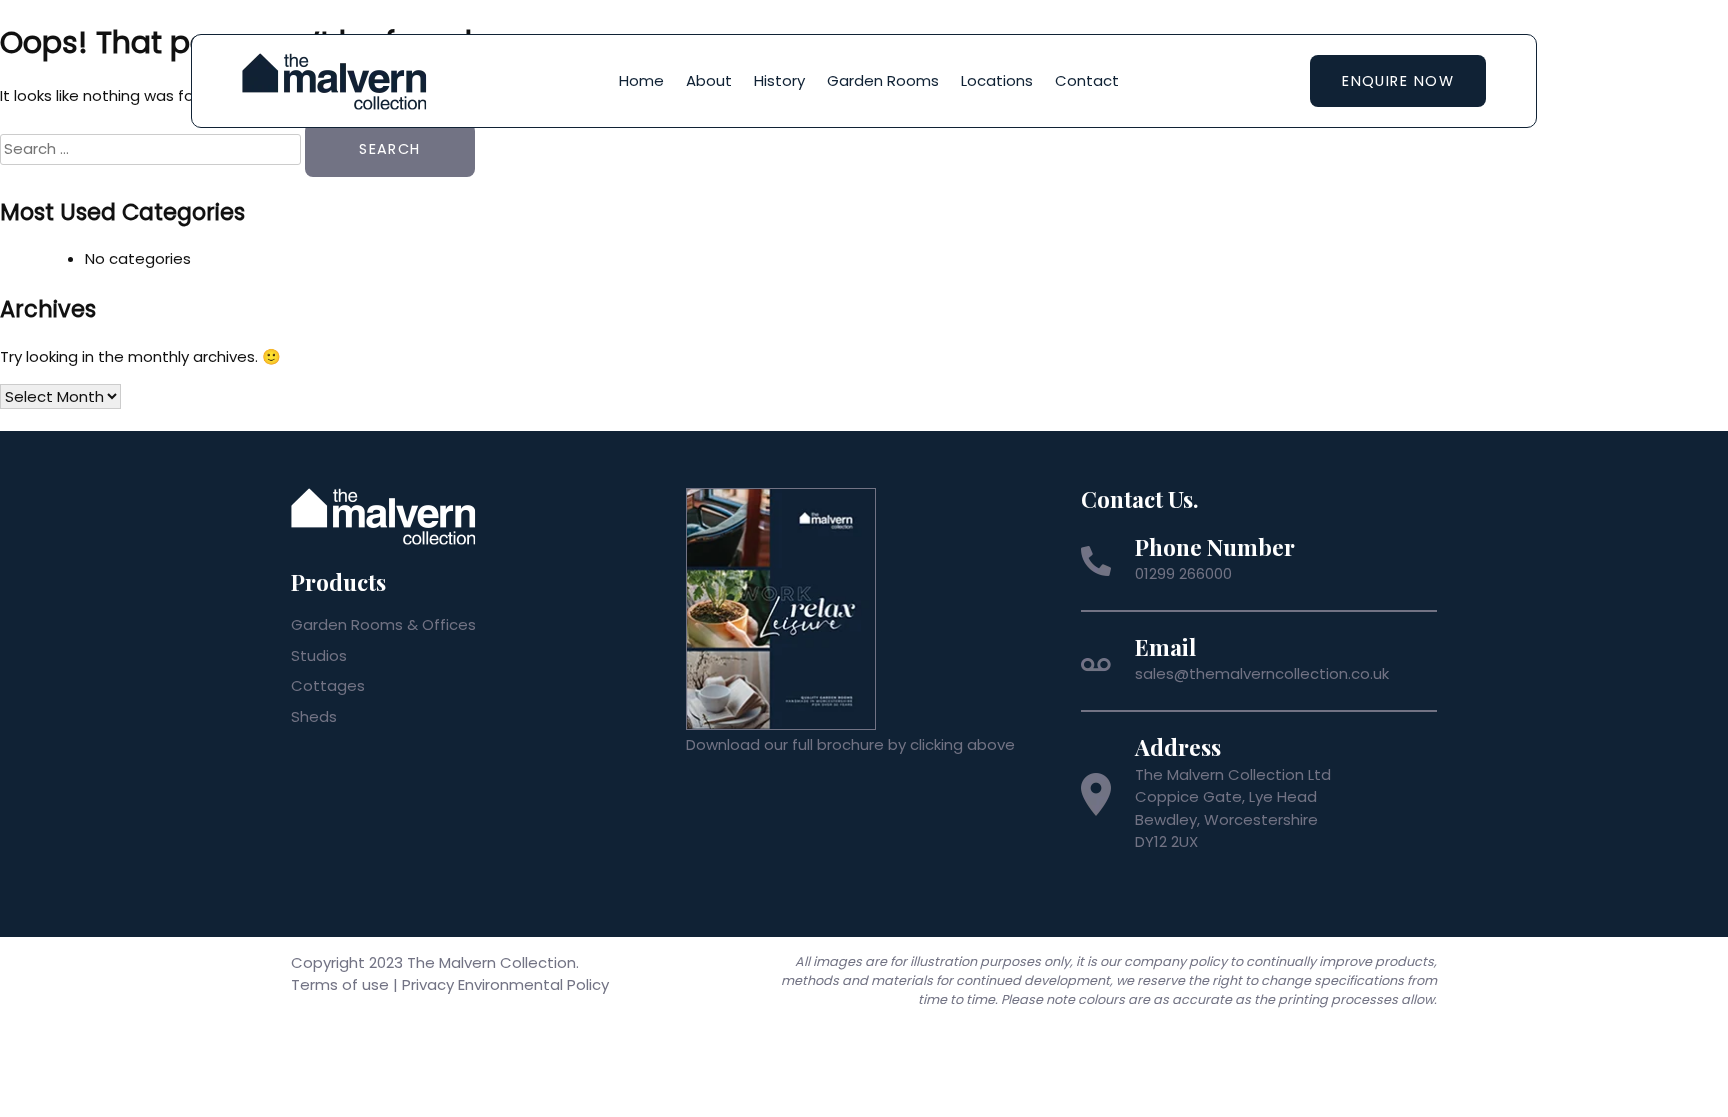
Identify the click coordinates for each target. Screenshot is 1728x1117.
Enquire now (1398, 81)
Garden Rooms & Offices (383, 624)
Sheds (314, 716)
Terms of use (340, 984)
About (709, 80)
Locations (997, 80)
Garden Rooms (883, 80)
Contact (1087, 80)
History (779, 80)
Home (641, 80)
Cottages (328, 685)
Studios (319, 655)
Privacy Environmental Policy (505, 984)
